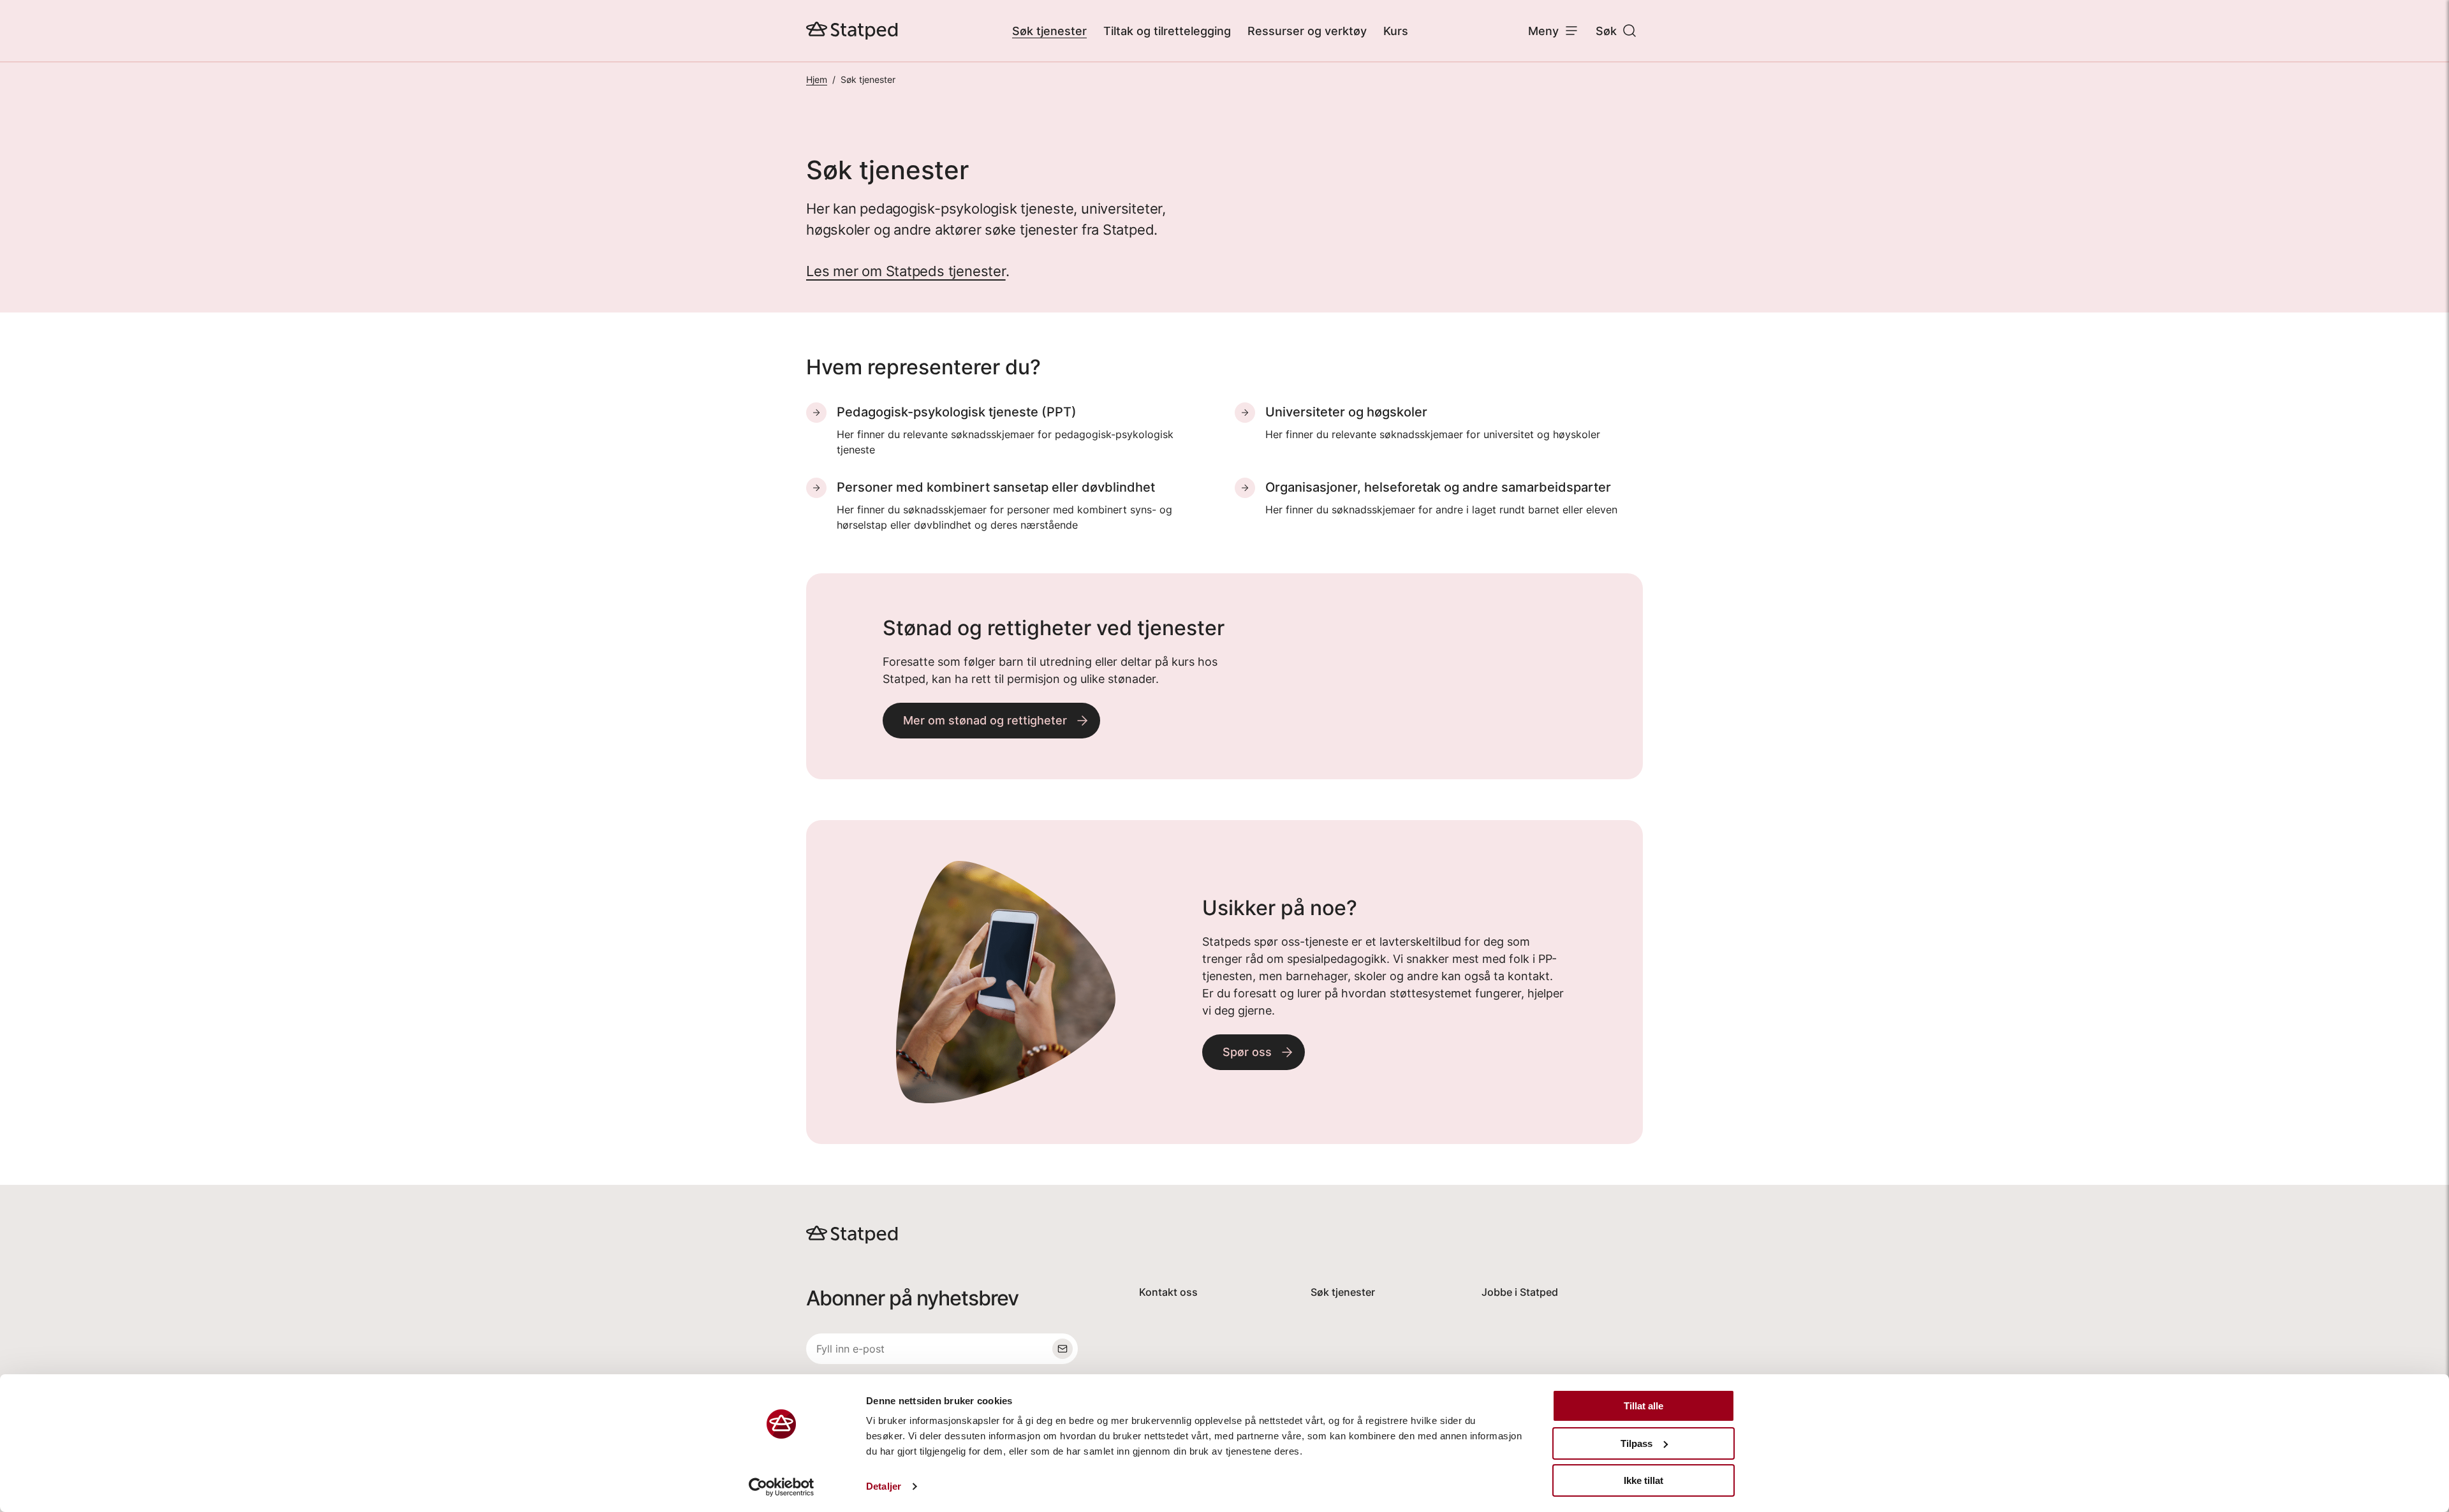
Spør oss (1247, 1052)
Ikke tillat (1644, 1480)
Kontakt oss (1168, 1292)
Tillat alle (1644, 1406)
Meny (1543, 31)
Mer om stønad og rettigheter (985, 720)
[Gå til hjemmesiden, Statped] (852, 31)
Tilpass (1636, 1443)
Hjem (817, 79)
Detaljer (884, 1486)
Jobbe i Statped (1520, 1292)
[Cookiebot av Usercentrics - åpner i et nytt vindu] (782, 1487)
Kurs (1396, 31)
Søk (1606, 31)
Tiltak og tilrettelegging (1167, 31)
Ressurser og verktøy (1307, 31)
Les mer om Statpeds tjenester (906, 271)
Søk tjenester (1049, 31)
